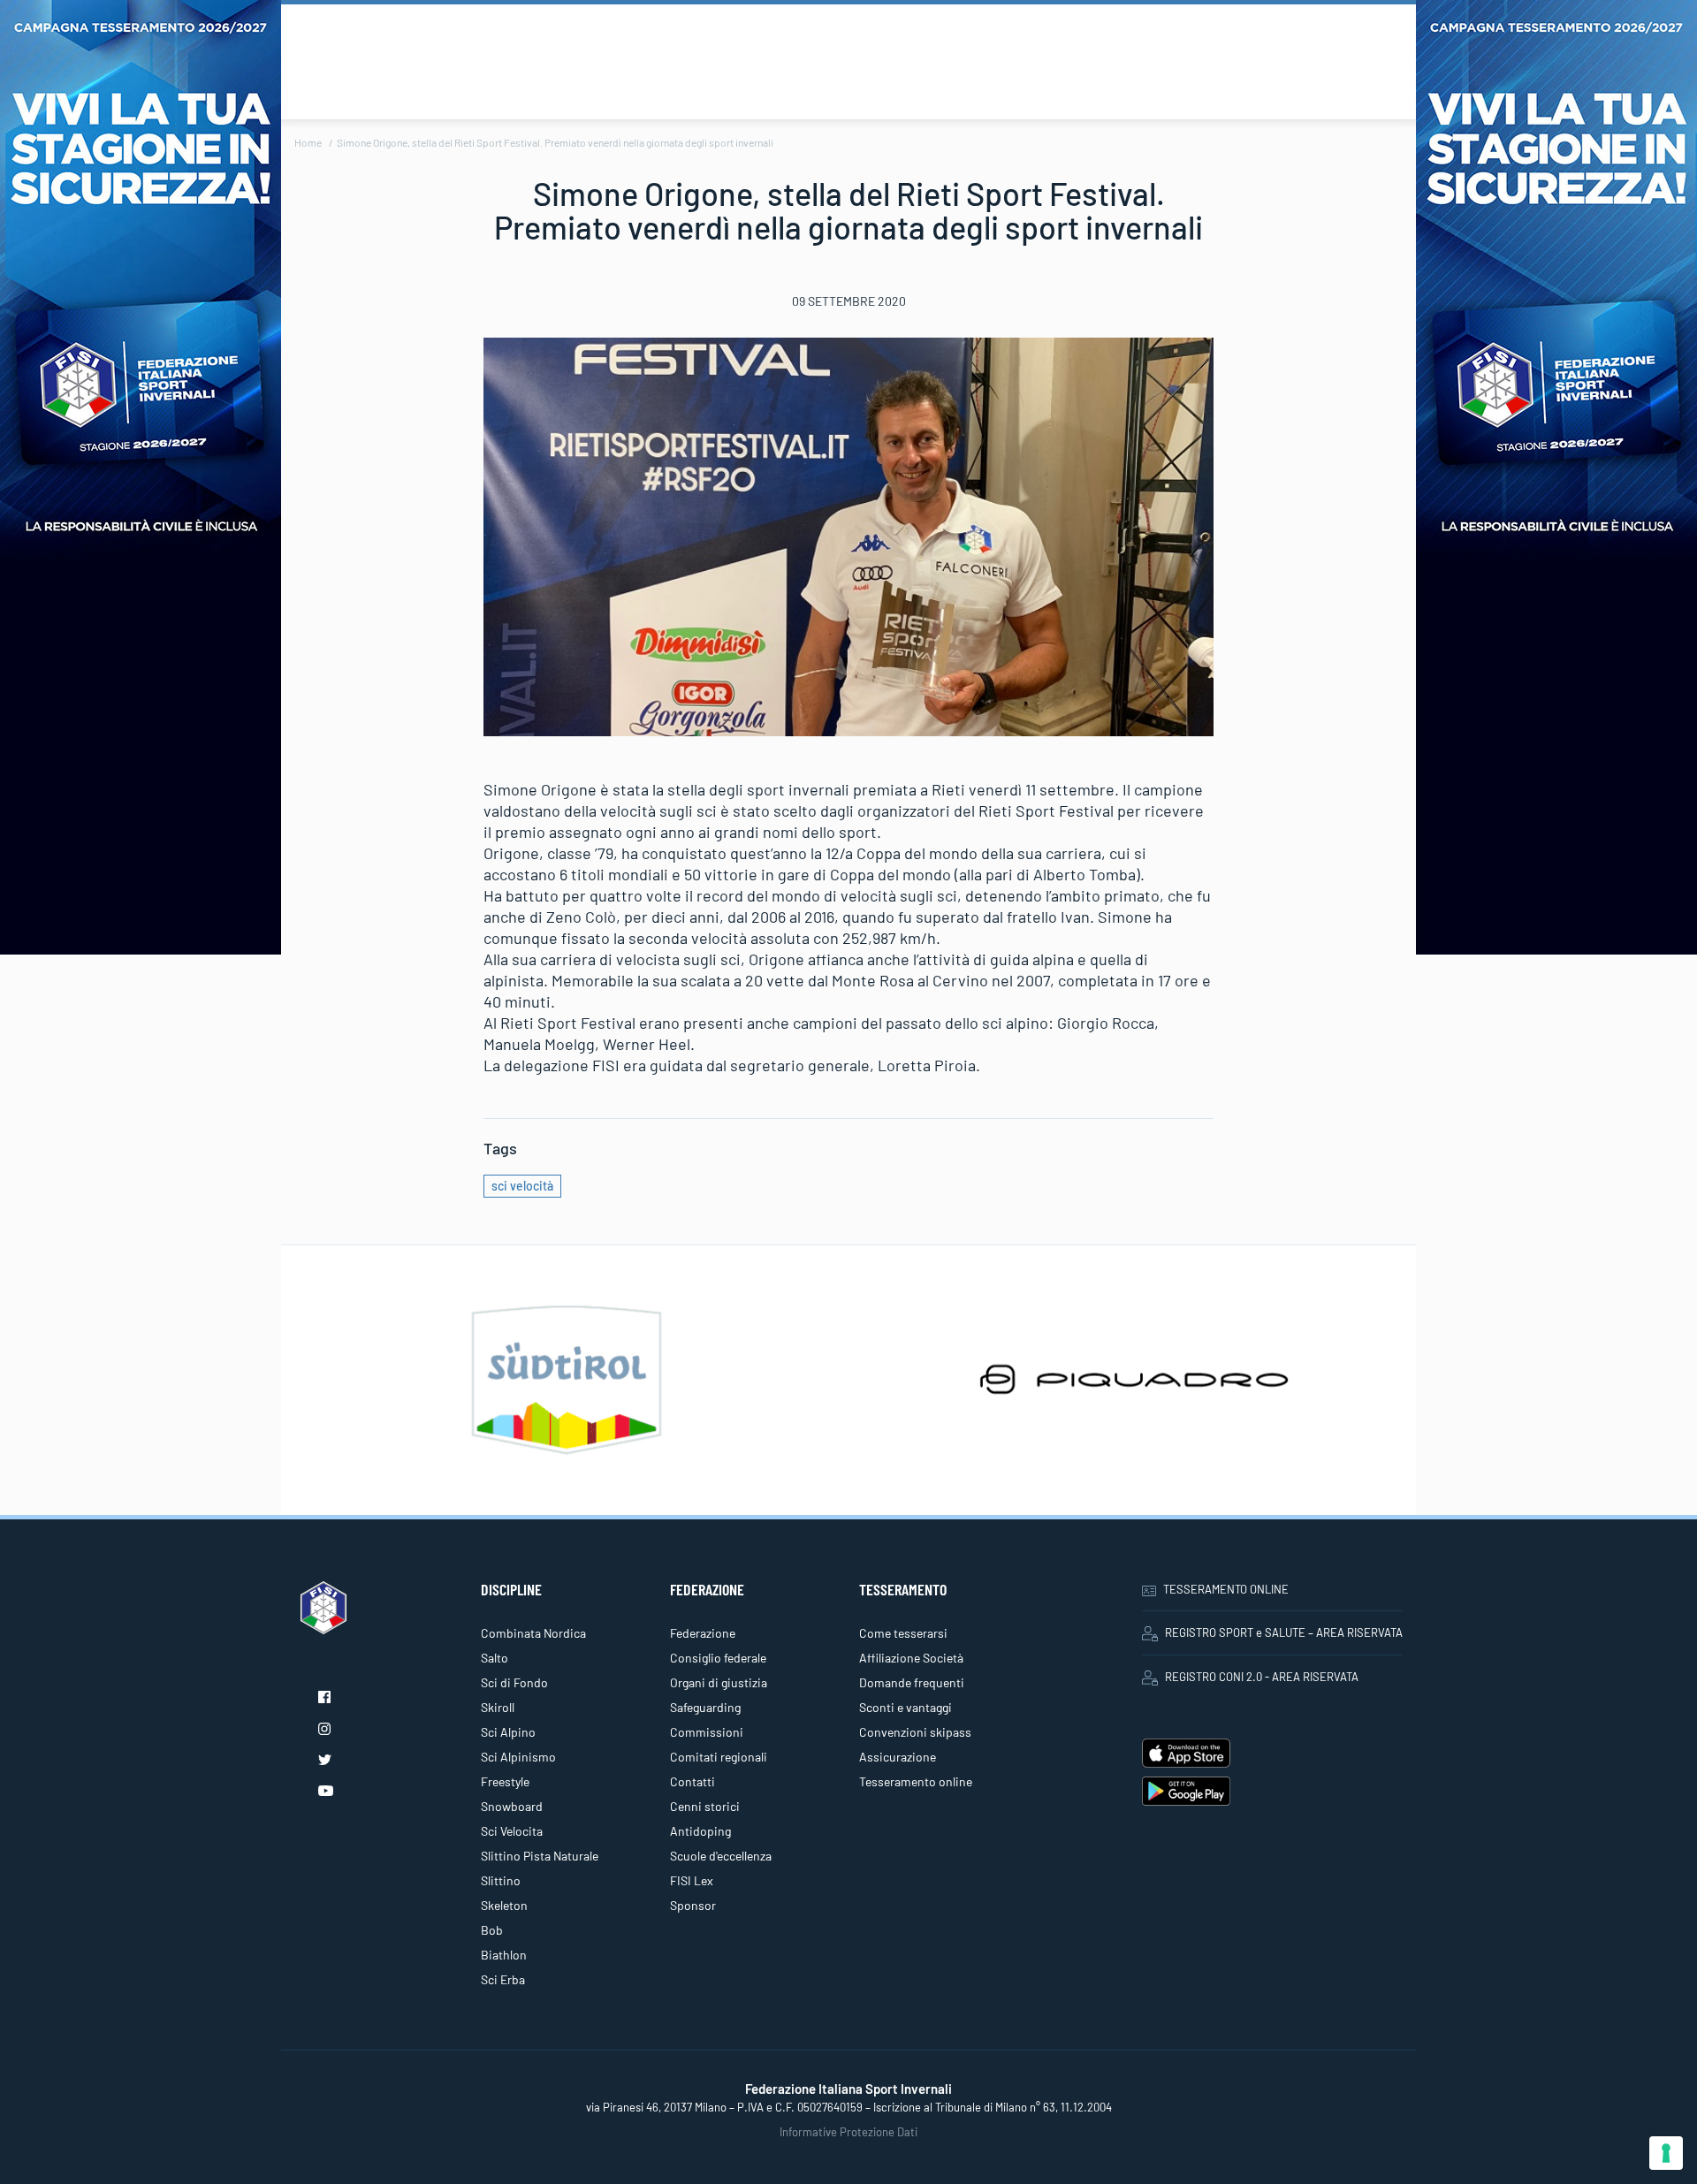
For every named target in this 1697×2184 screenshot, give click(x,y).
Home (308, 142)
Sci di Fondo (514, 1682)
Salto (495, 1658)
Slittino (501, 1880)
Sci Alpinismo (518, 1757)
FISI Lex (692, 1880)
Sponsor (693, 1905)
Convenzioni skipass (915, 1732)
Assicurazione (898, 1757)
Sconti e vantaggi (906, 1707)
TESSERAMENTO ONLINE (1226, 1589)
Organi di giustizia (719, 1682)
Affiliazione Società (911, 1658)
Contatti (692, 1781)
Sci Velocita (512, 1831)
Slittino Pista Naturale (540, 1856)
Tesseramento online (916, 1781)
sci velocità (522, 1186)
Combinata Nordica (533, 1633)
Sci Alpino (508, 1732)
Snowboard (512, 1806)
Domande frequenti (912, 1682)
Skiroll (498, 1707)
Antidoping (700, 1831)
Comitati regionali (719, 1757)
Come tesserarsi (903, 1633)
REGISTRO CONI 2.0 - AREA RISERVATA (1262, 1677)
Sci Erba (503, 1979)
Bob (492, 1930)
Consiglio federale (718, 1658)
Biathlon (504, 1955)
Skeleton (504, 1905)
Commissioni (707, 1732)
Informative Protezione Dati (848, 2132)
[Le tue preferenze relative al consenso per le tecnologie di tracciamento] (1666, 2153)
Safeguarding (705, 1707)
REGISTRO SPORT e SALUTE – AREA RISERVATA (1284, 1632)
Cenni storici (705, 1806)
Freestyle (505, 1781)
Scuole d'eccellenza (721, 1856)
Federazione (703, 1633)
